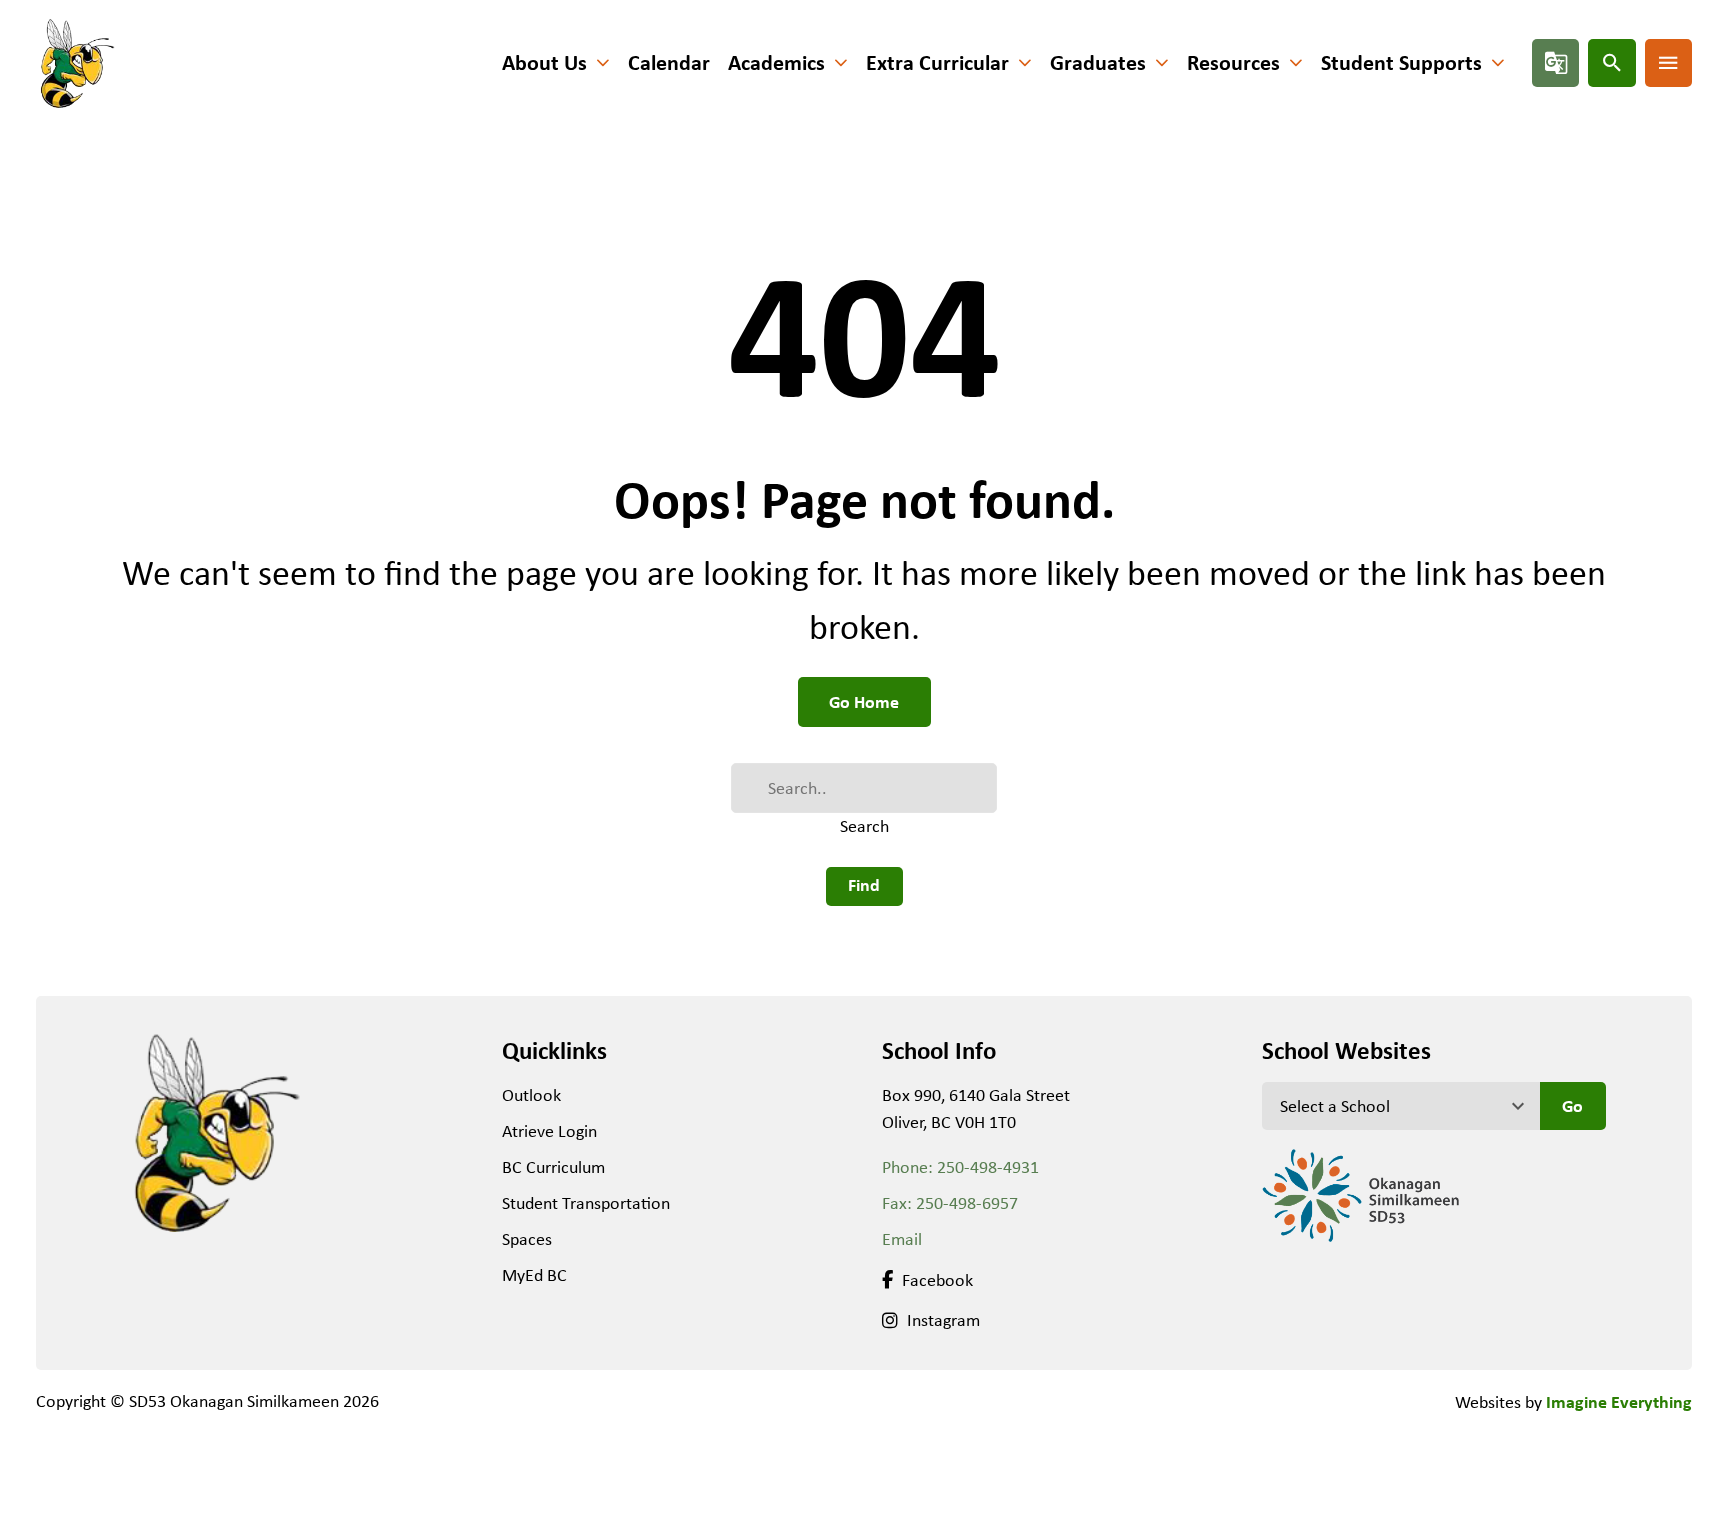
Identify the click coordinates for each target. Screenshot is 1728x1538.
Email (902, 1239)
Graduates (1098, 63)
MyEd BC (534, 1275)
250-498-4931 (988, 1167)
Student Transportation (586, 1203)
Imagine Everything (1619, 1401)
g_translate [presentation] (1556, 63)
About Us (544, 63)
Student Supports (1401, 63)
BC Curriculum (553, 1167)
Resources (1233, 63)
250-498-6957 (967, 1203)
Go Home (864, 701)
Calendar (669, 63)
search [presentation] (1612, 63)
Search (864, 826)
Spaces (527, 1239)
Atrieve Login (549, 1131)
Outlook (531, 1095)
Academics (776, 63)
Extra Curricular (937, 63)
